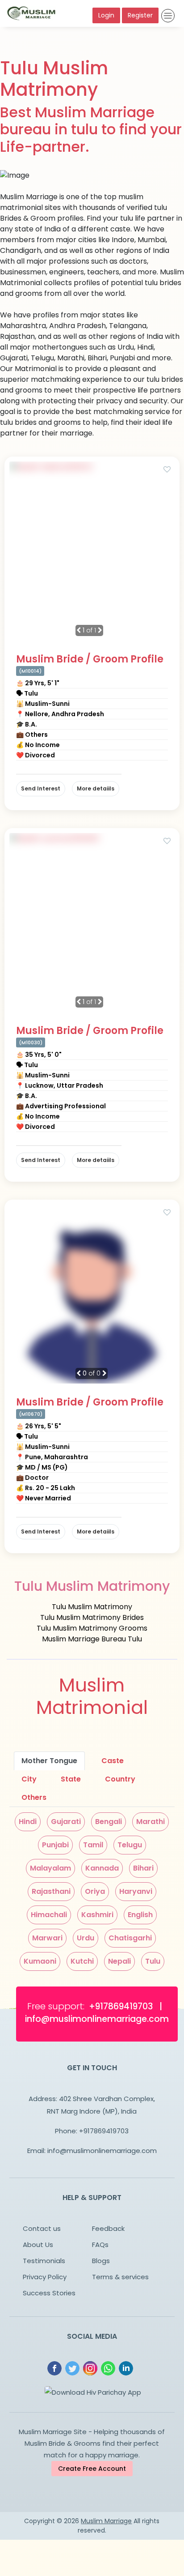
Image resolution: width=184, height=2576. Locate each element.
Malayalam (50, 1868)
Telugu (130, 1845)
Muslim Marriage (106, 2521)
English (140, 1915)
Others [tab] (34, 1797)
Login (106, 15)
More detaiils (96, 788)
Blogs (101, 2261)
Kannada (102, 1868)
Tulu (153, 1961)
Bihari (143, 1868)
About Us (38, 2245)
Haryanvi (136, 1891)
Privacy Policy (45, 2277)
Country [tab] (120, 1779)
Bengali (109, 1822)
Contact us (42, 2228)
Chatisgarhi (130, 1938)
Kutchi (82, 1961)
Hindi (28, 1822)
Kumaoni (40, 1961)
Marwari (47, 1938)
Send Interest (41, 788)
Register (140, 15)
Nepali (119, 1961)
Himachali (49, 1915)
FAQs (100, 2245)
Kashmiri (97, 1915)
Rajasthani (51, 1891)
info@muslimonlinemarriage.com (102, 2151)
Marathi (151, 1822)
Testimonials (44, 2261)
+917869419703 (104, 2131)
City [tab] (29, 1779)
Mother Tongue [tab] (49, 1761)
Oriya (95, 1891)
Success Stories (49, 2293)
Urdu (86, 1938)
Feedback (108, 2228)
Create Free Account (92, 2469)
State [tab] (71, 1779)
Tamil (93, 1845)
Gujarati (66, 1822)
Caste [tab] (113, 1761)
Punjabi (55, 1845)
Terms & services (120, 2277)
